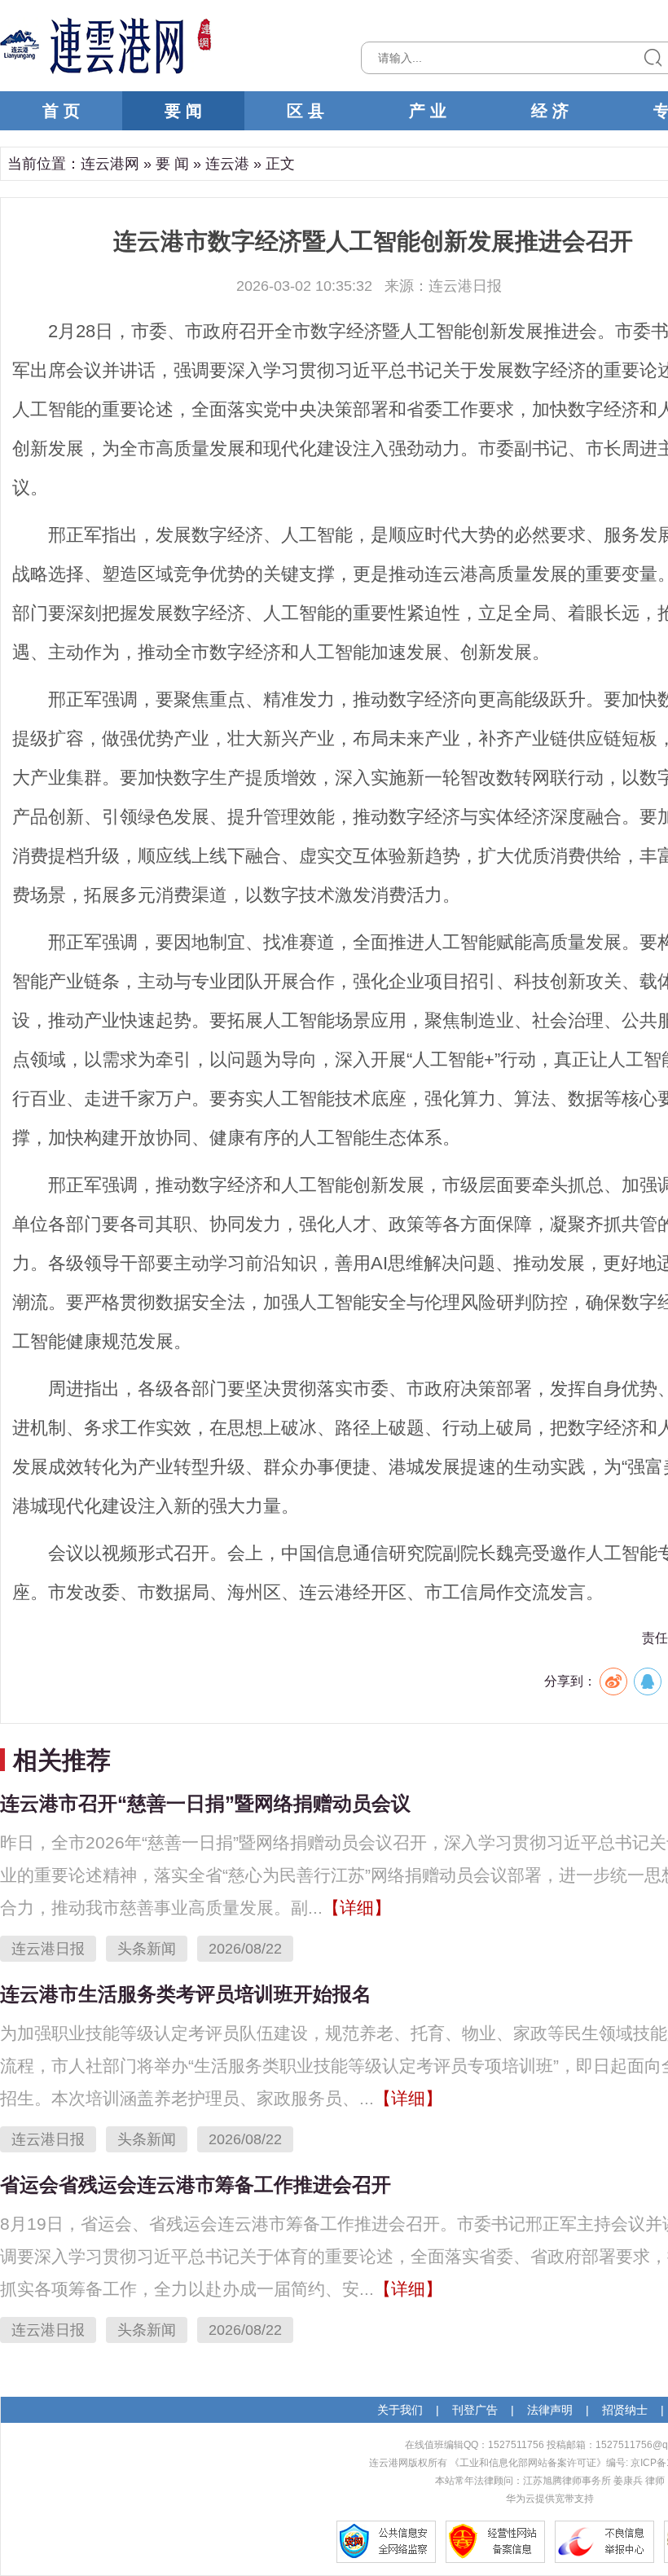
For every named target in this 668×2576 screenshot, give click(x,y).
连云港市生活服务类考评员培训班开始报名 (186, 1994)
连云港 (227, 164)
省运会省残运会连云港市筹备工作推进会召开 (196, 2185)
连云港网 (110, 164)
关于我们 (400, 2410)
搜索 (653, 58)
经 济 (550, 111)
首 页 (61, 111)
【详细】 (357, 1908)
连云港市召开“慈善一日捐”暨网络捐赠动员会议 (205, 1803)
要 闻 (183, 111)
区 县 (305, 111)
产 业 (428, 111)
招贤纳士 (625, 2410)
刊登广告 (475, 2410)
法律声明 (550, 2410)
